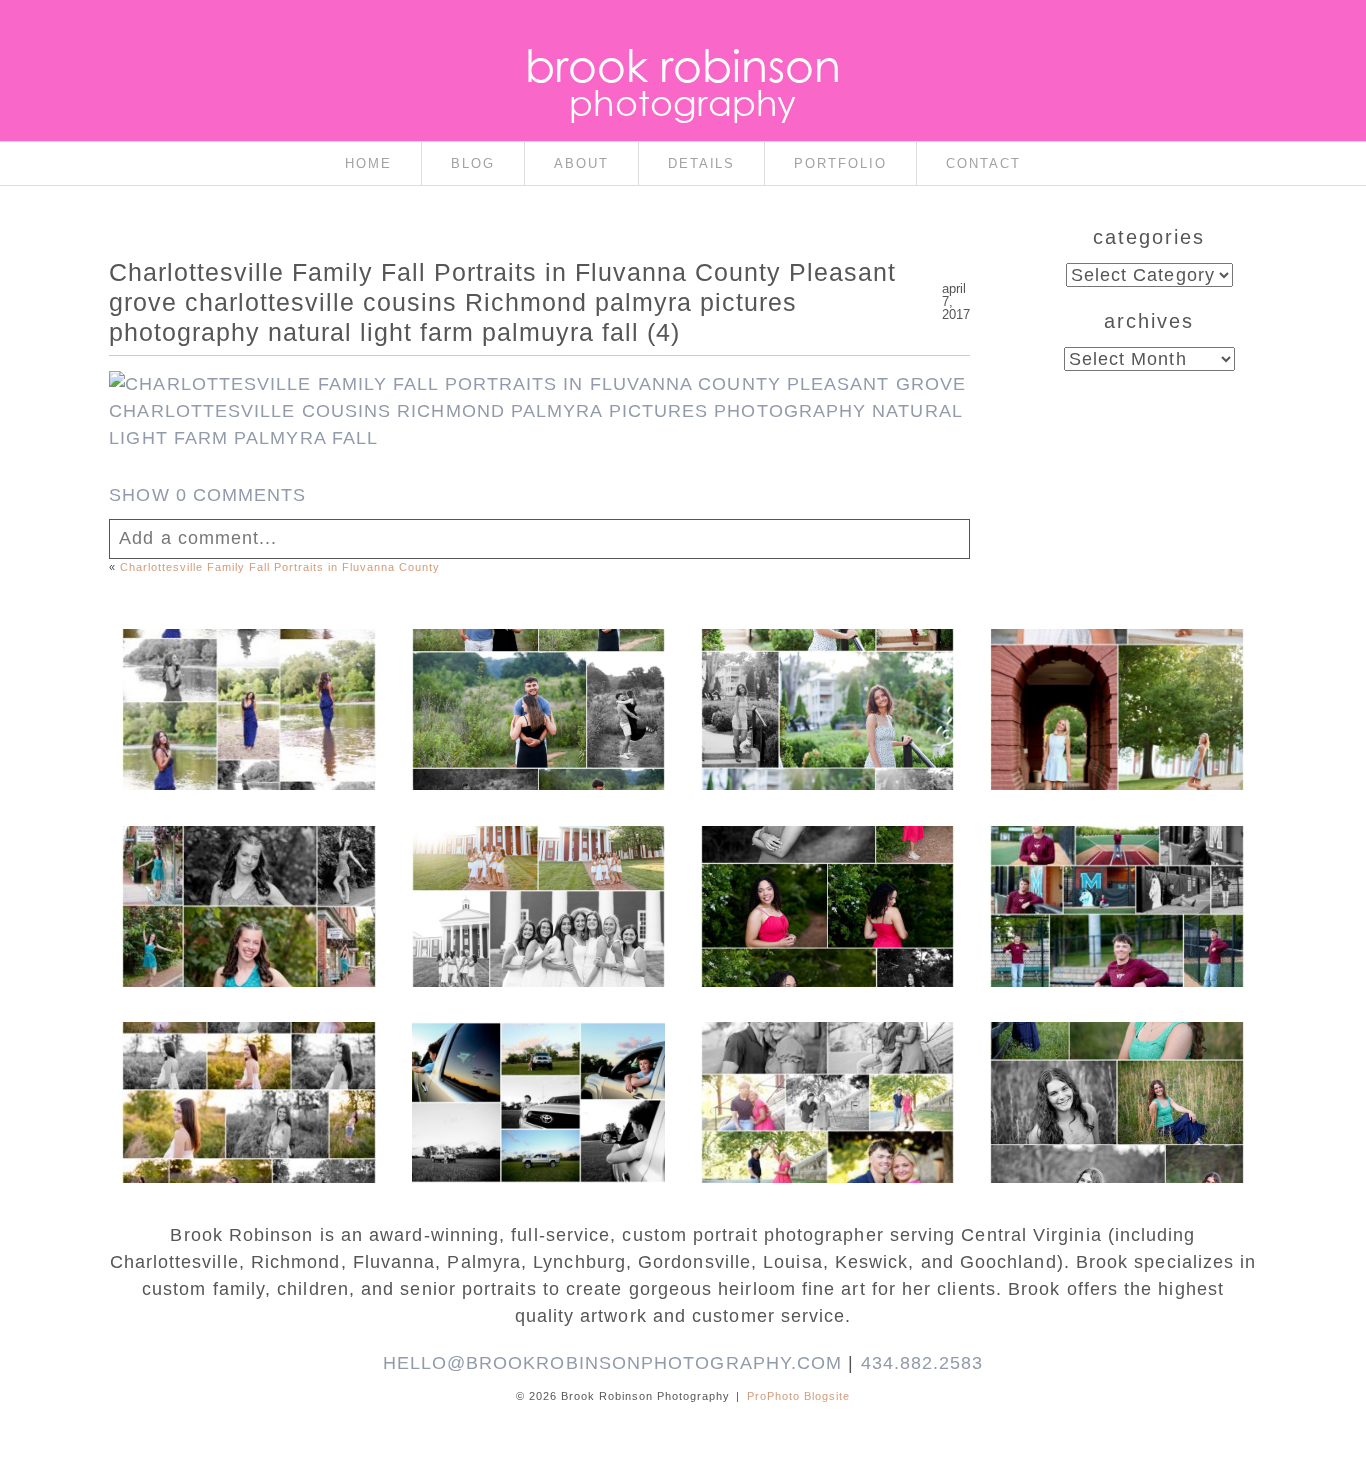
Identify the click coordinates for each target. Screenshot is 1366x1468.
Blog (473, 163)
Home (368, 163)
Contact (983, 163)
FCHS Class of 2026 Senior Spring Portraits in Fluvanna (826, 872)
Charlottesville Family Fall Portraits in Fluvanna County (279, 567)
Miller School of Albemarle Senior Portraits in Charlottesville (1116, 882)
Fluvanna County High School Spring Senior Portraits (247, 1068)
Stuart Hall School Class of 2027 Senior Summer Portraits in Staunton (826, 685)
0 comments (207, 495)
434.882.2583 (922, 1363)
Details (702, 163)
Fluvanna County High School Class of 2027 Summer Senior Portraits (247, 685)
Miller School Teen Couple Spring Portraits (826, 1058)
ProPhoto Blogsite (798, 1396)
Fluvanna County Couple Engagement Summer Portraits (537, 675)
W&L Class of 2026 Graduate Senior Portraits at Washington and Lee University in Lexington (1116, 695)
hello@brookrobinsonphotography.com (613, 1363)
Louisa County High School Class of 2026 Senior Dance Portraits (248, 872)
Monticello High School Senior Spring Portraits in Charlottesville (1115, 1068)
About (581, 163)
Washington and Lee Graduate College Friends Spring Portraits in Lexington (536, 882)
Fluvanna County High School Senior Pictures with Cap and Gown (536, 1068)
